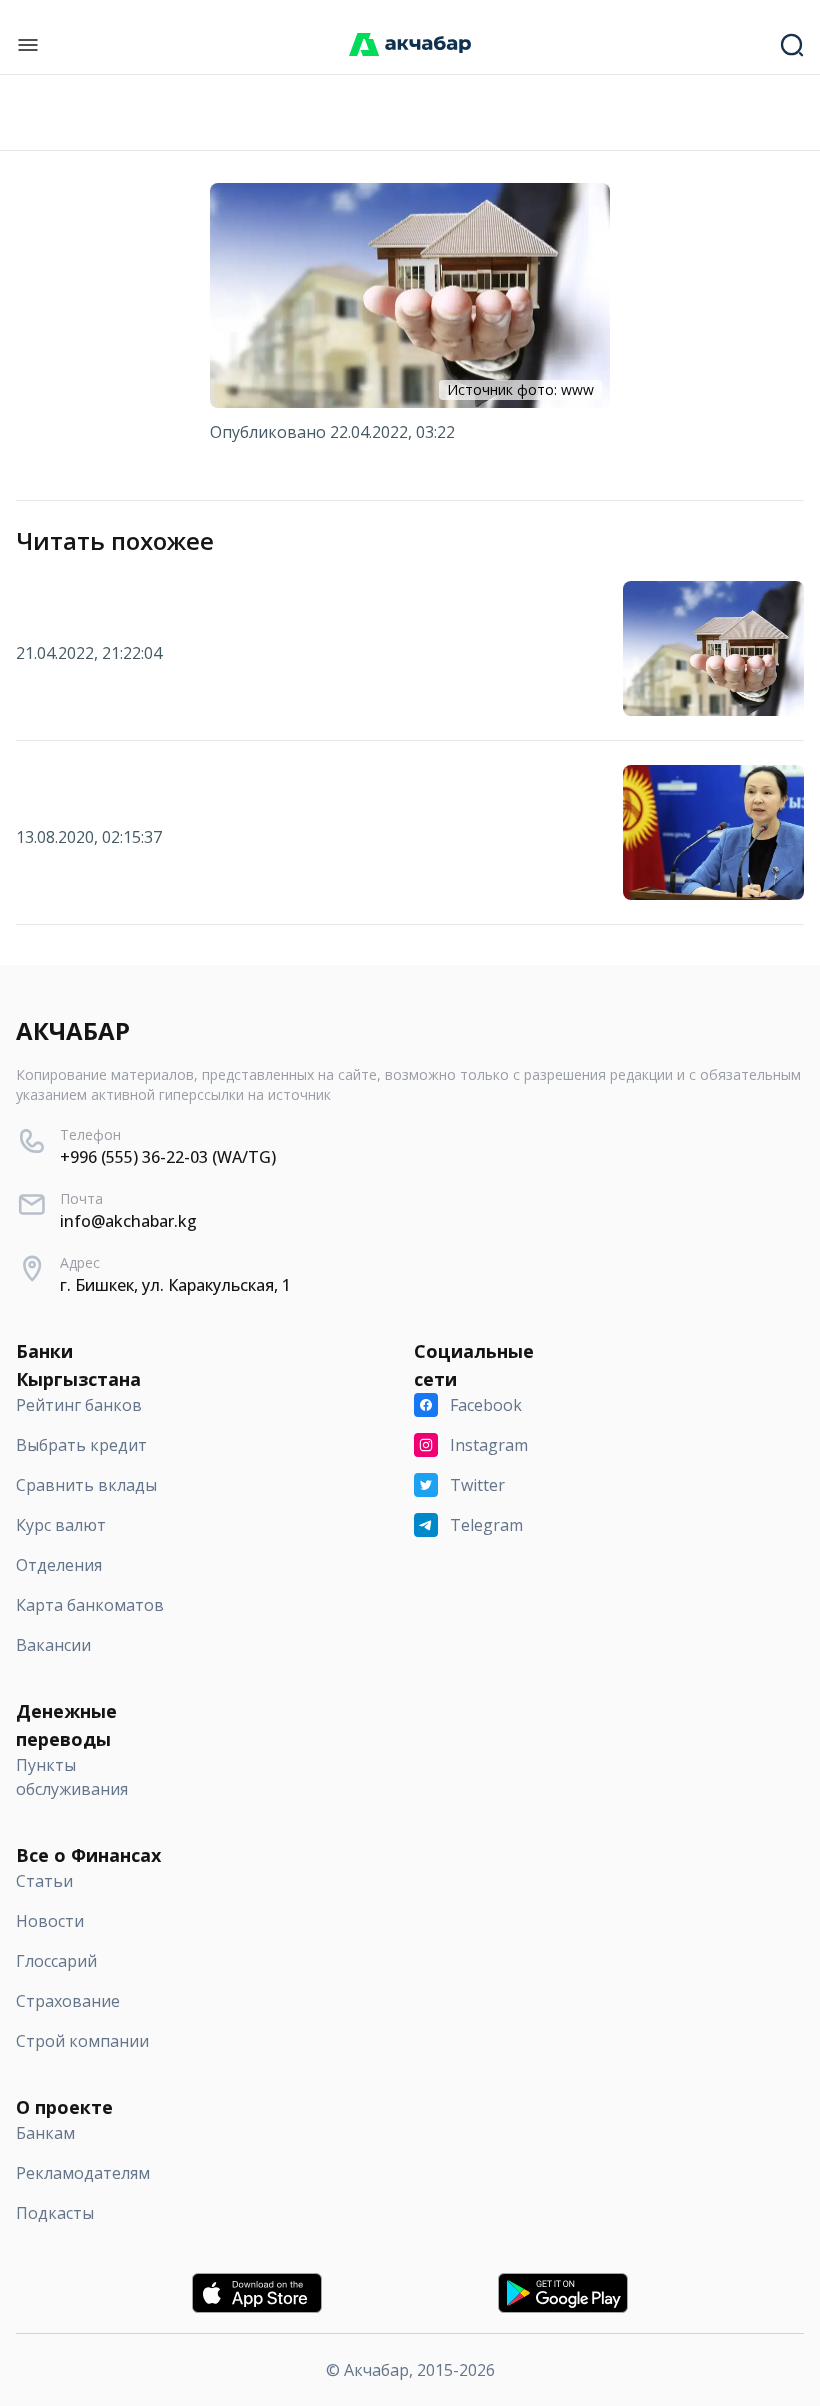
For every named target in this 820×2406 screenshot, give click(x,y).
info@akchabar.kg (128, 1221)
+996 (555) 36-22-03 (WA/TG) (168, 1157)
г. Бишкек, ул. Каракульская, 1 (175, 1285)
